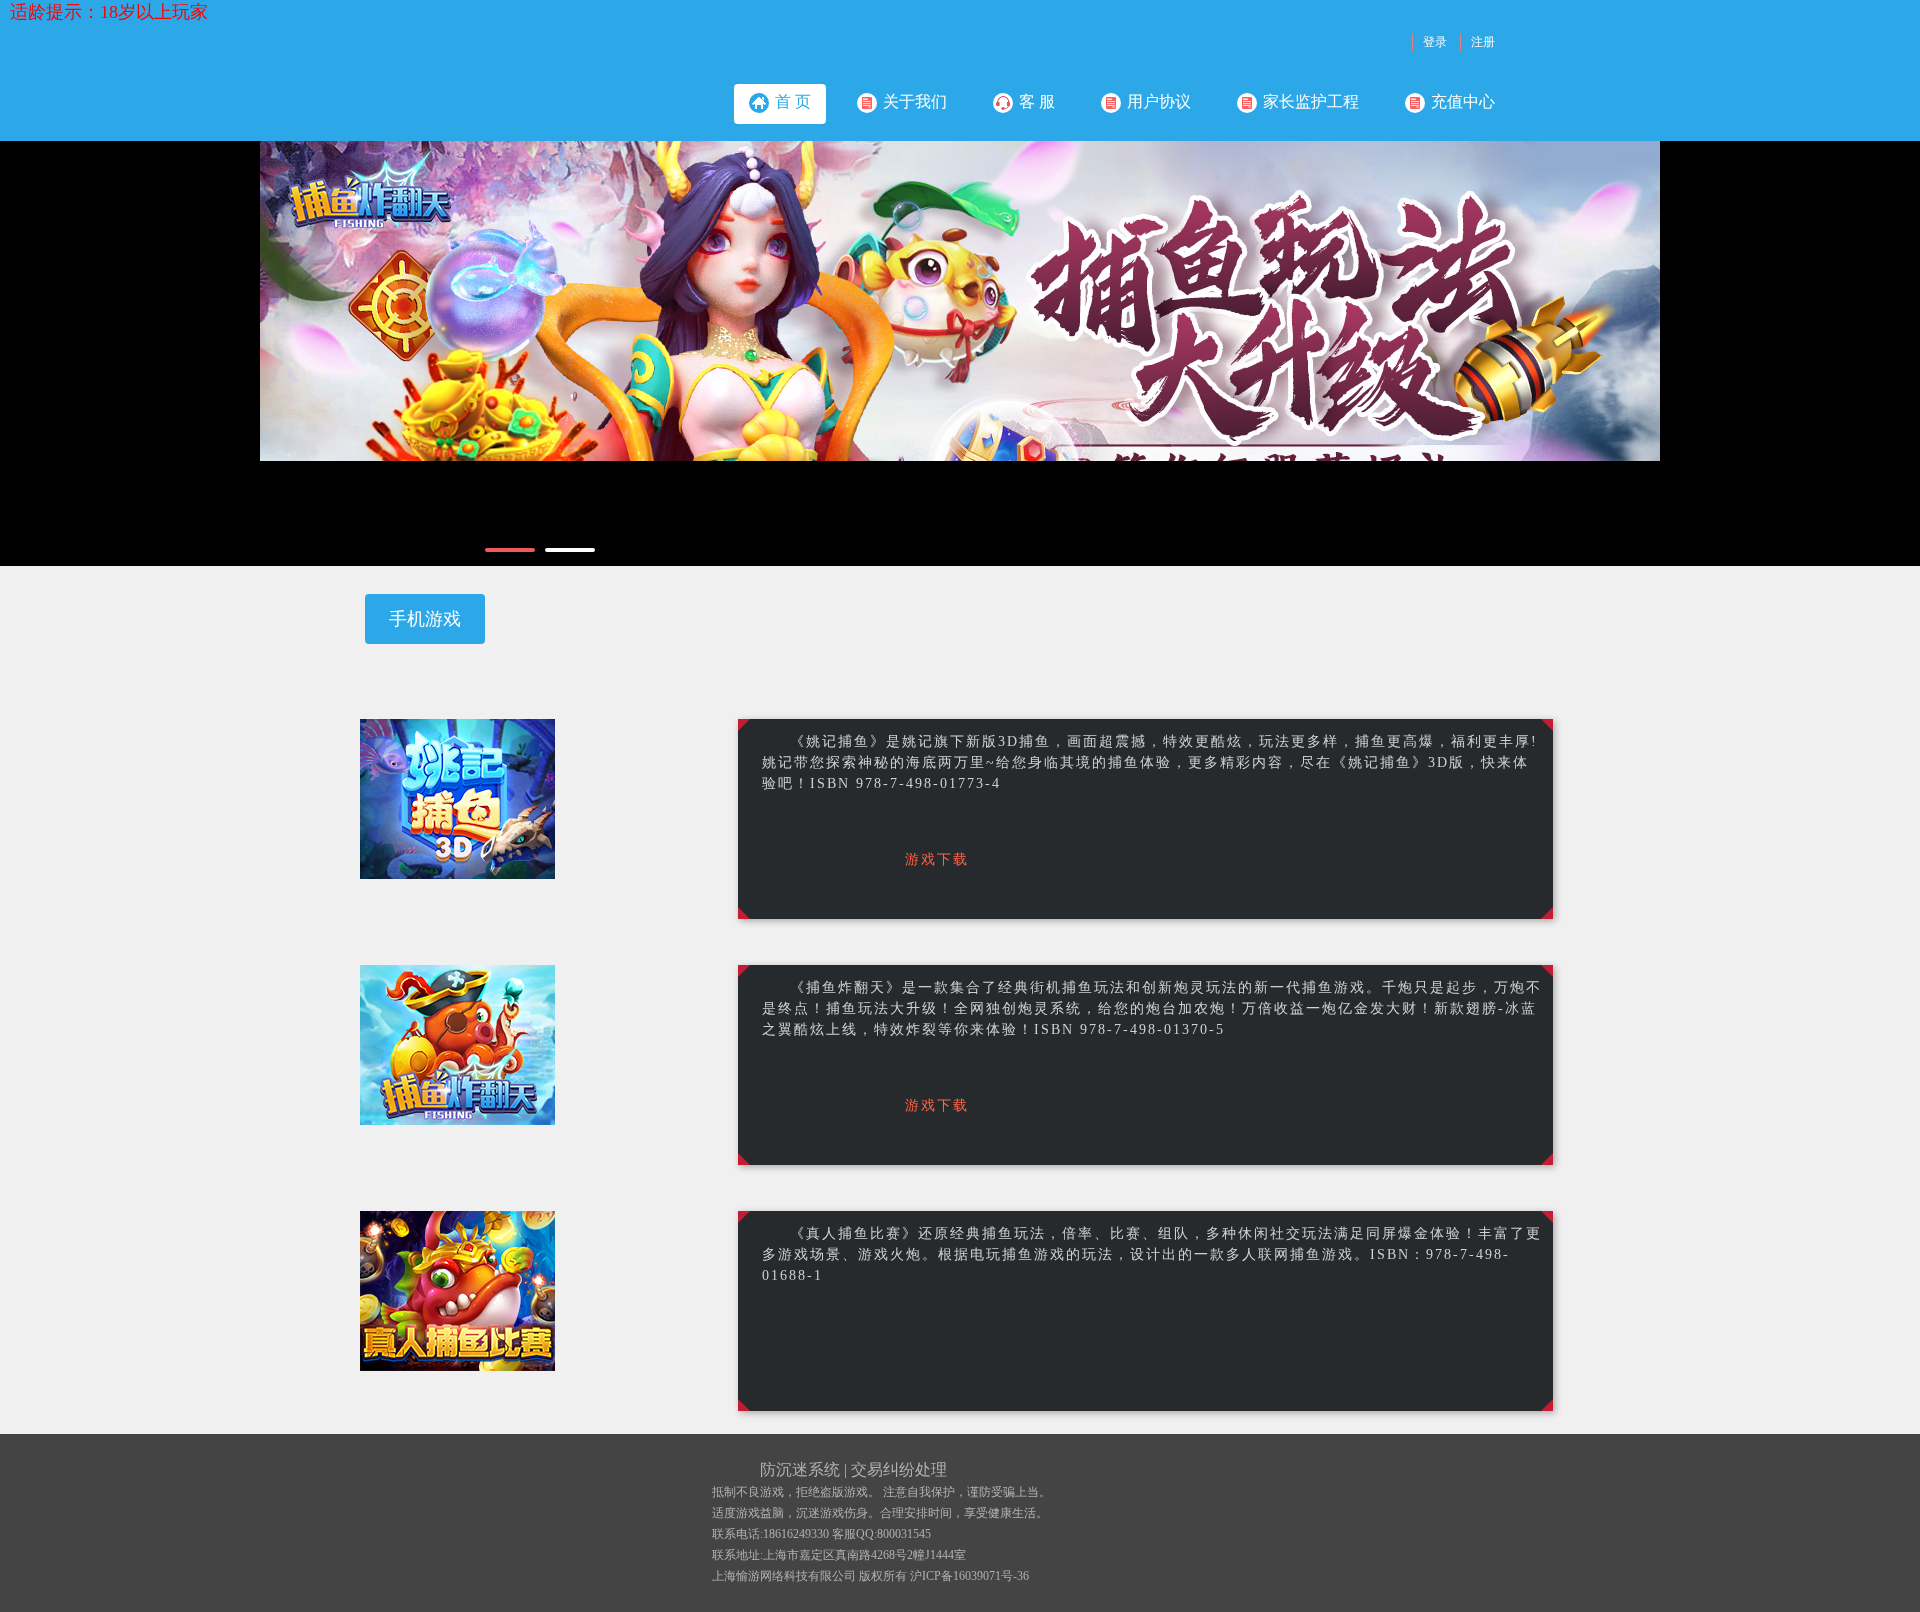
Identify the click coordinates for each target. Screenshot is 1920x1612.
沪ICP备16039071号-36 (969, 1576)
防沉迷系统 (800, 1469)
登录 (1435, 42)
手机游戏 (425, 619)
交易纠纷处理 (899, 1469)
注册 (1483, 42)
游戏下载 (937, 859)
